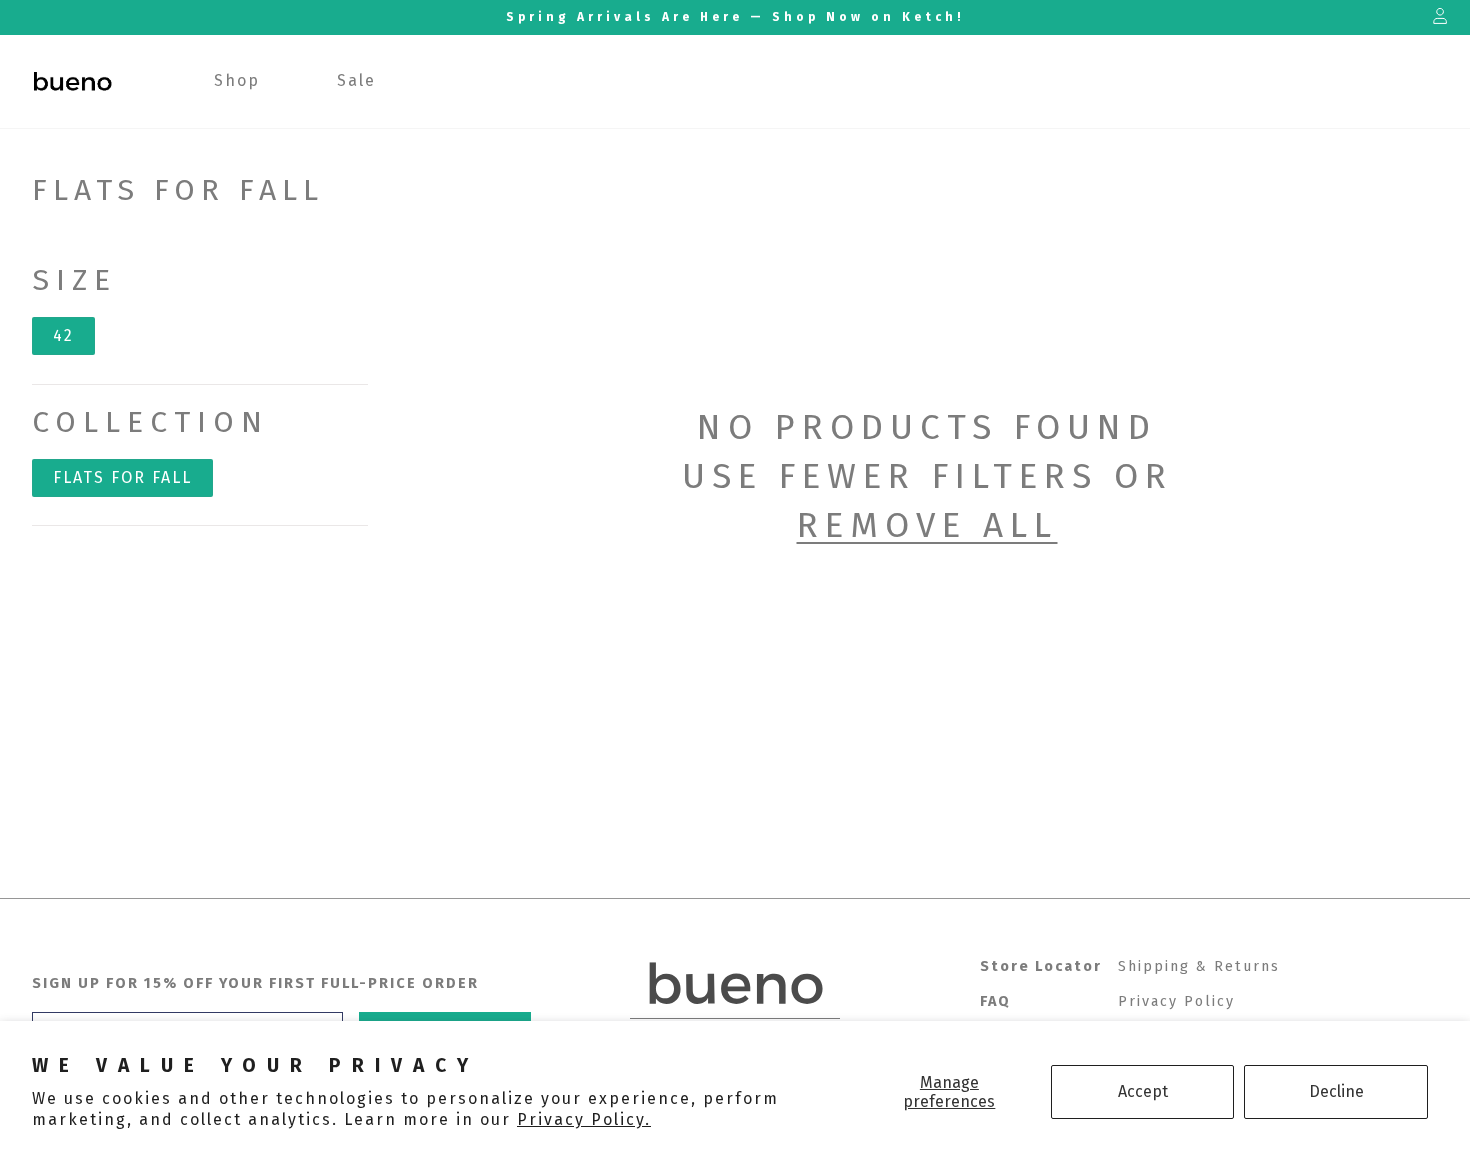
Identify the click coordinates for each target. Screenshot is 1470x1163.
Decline (1336, 1091)
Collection (150, 422)
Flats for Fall (122, 477)
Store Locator (1041, 966)
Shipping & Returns (1199, 966)
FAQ (995, 1001)
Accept (1143, 1091)
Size (74, 280)
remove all (927, 525)
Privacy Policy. (584, 1119)
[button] (237, 81)
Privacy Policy (1176, 1001)
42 (63, 335)
